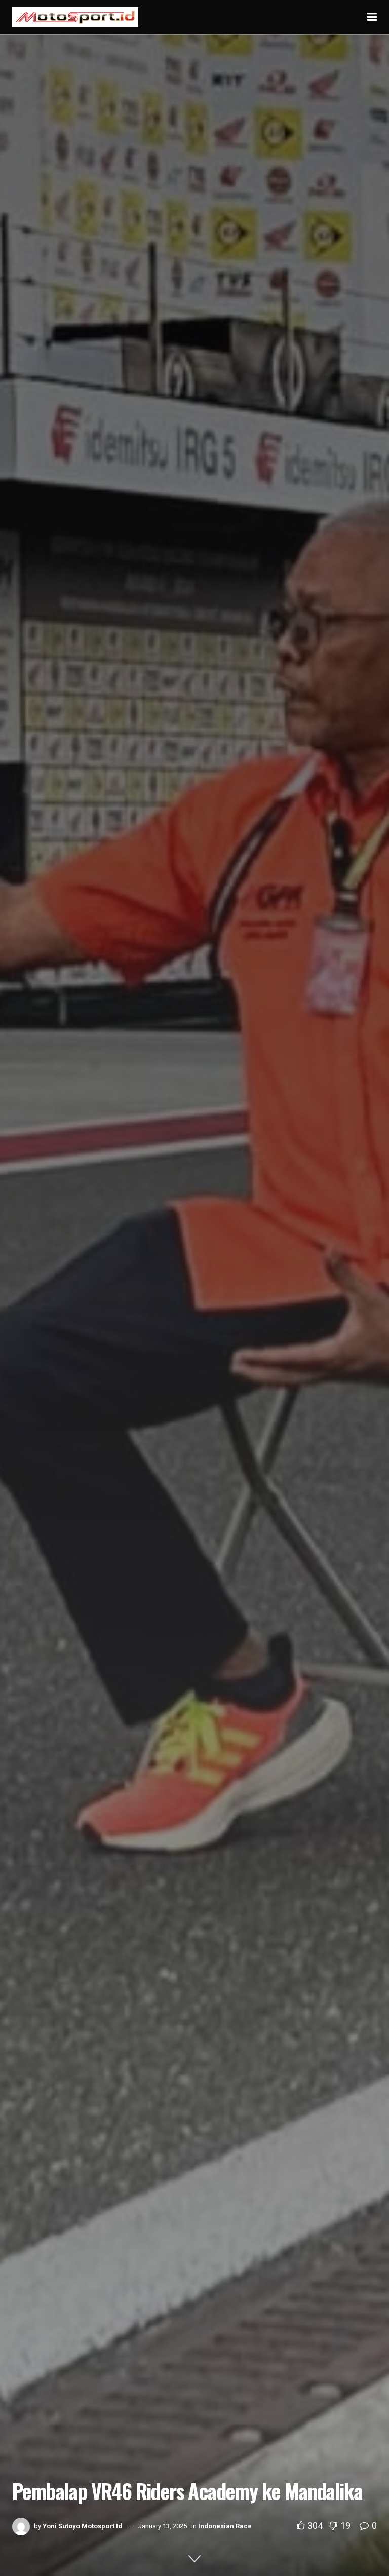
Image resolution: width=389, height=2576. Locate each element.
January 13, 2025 (163, 2526)
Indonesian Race (225, 2526)
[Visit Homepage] (75, 17)
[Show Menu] (372, 17)
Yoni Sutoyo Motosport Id (82, 2526)
